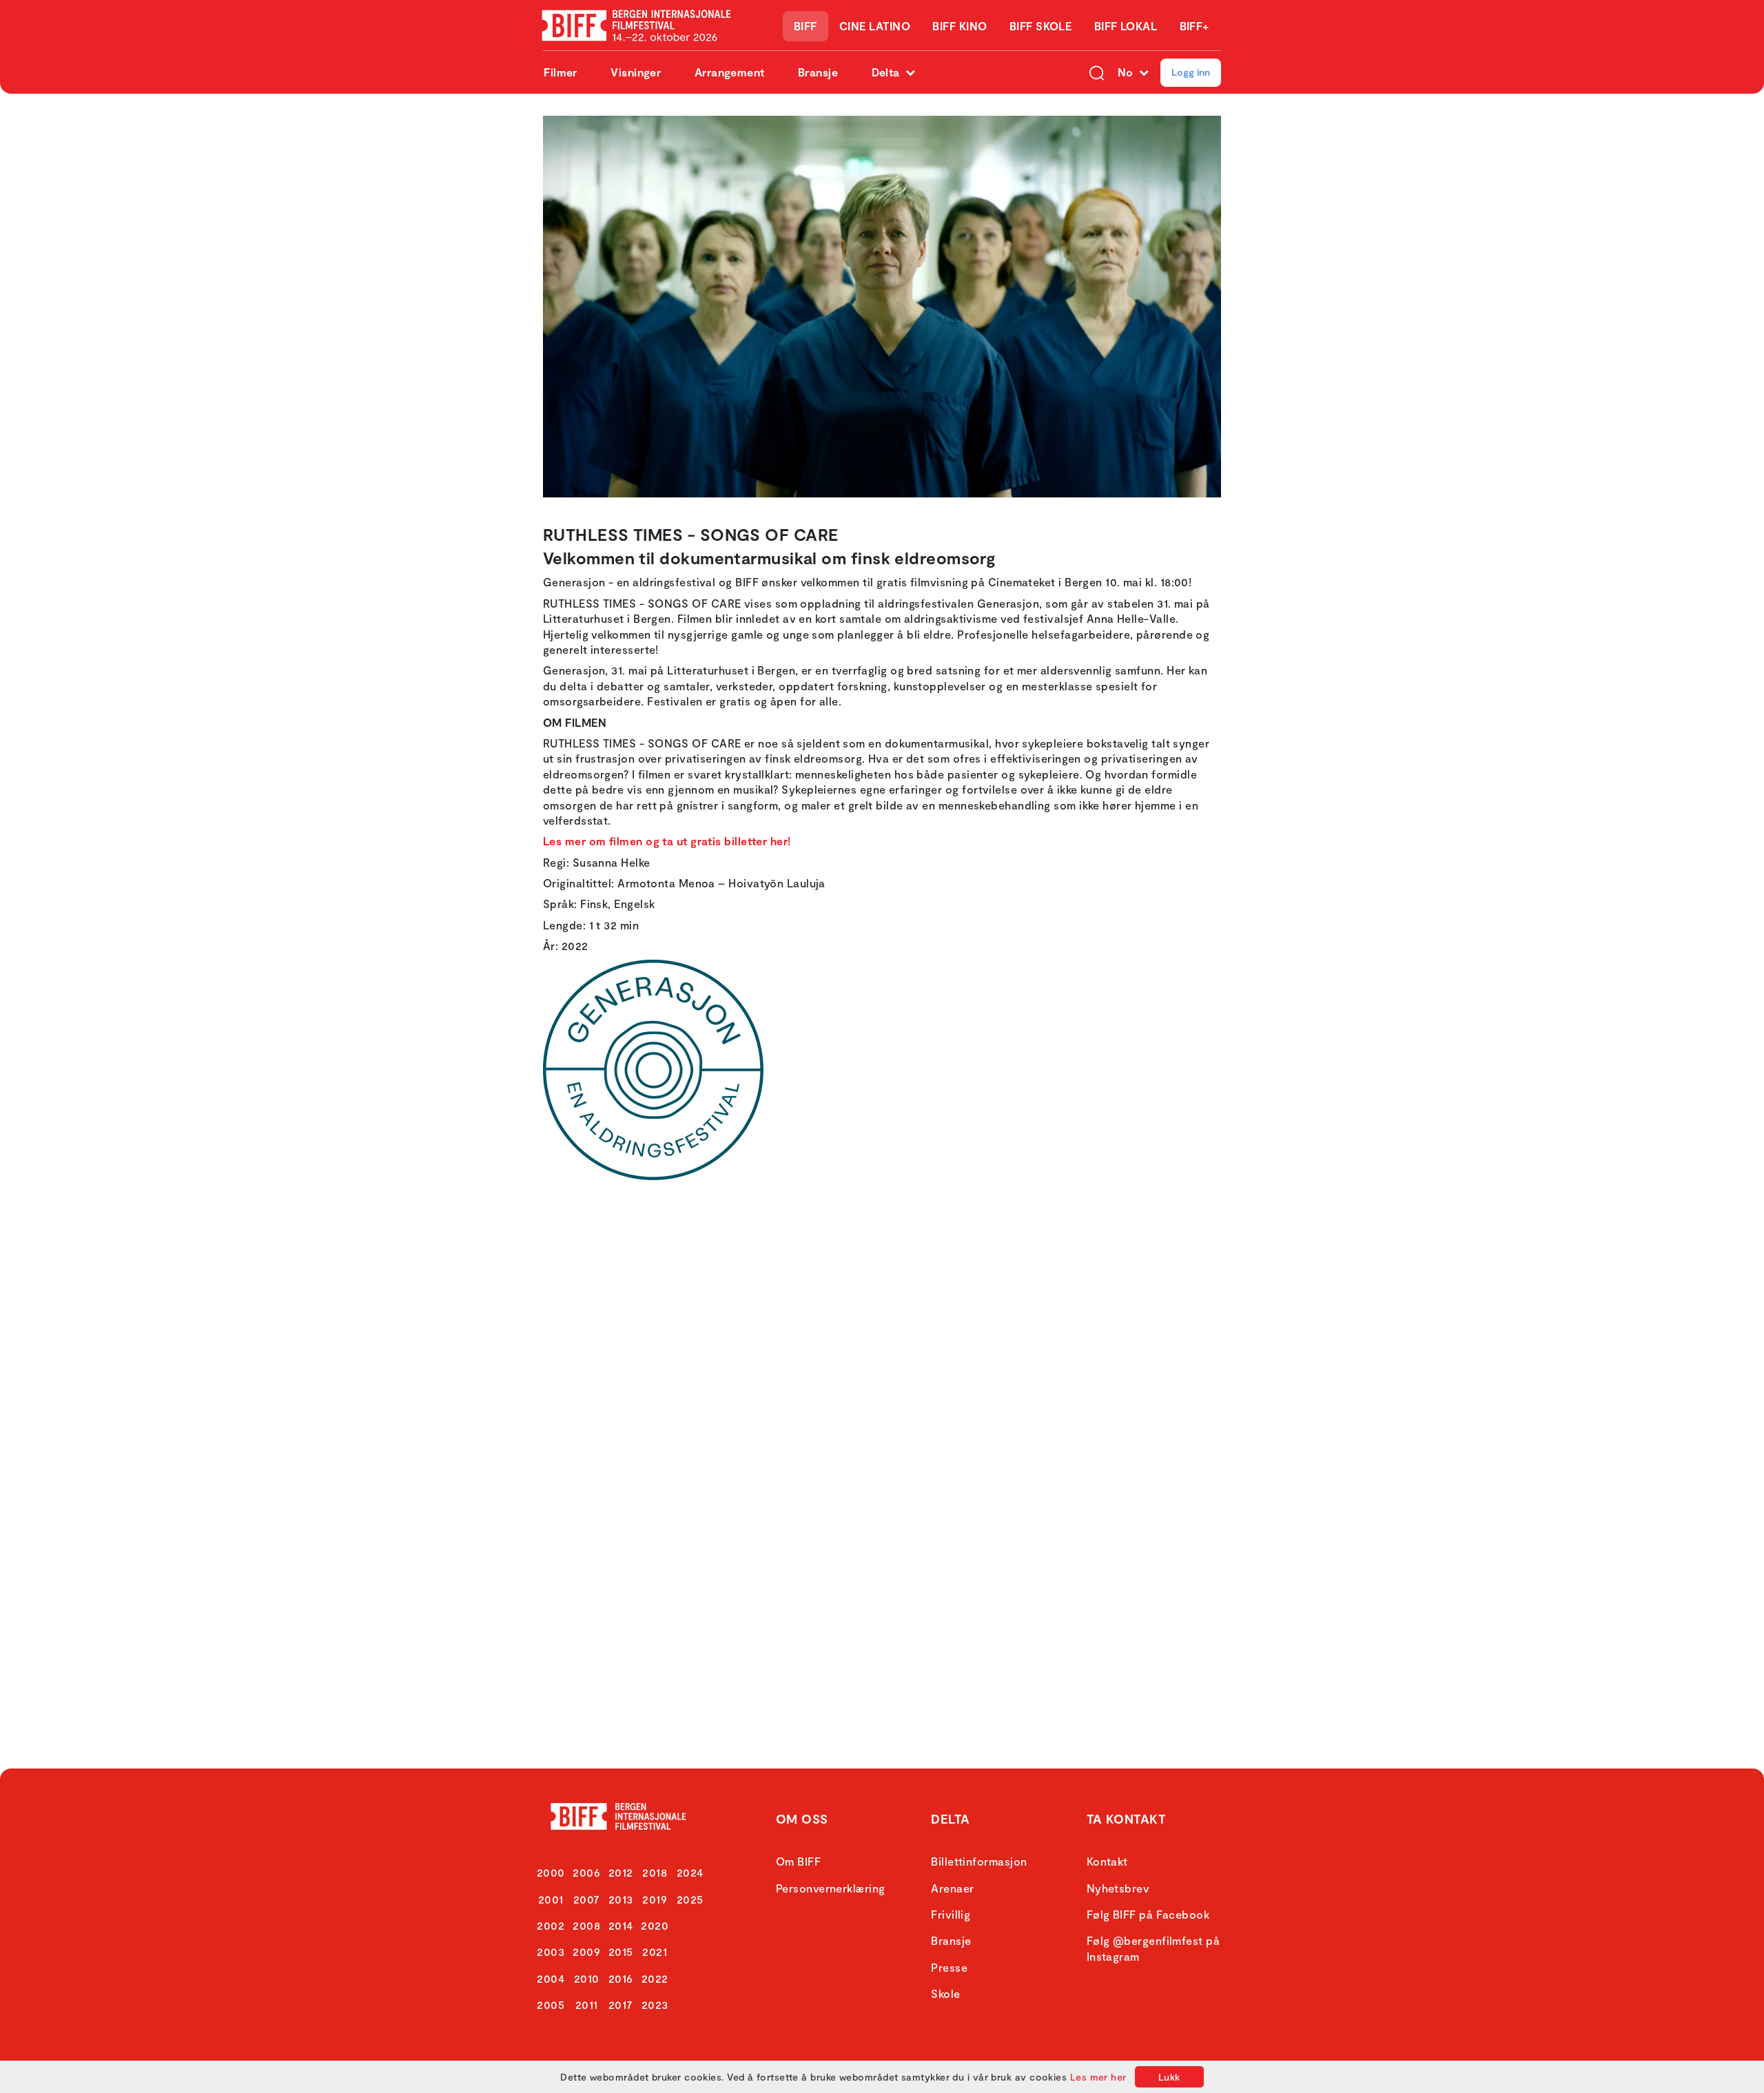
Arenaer (952, 1888)
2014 (621, 1925)
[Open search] (1097, 72)
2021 (655, 1951)
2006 (586, 1872)
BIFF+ (1194, 26)
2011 (587, 2004)
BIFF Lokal (1126, 26)
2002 (551, 1925)
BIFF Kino (960, 26)
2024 (690, 1872)
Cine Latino (875, 26)
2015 (621, 1951)
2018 (655, 1872)
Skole (945, 1993)
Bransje (818, 72)
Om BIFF (798, 1861)
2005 (551, 2004)
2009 (586, 1951)
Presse (949, 1967)
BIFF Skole (1041, 26)
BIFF (806, 26)
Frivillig (951, 1914)
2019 (655, 1899)
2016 (621, 1978)
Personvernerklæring (831, 1888)
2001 (551, 1899)
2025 (690, 1899)
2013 (621, 1899)
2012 (621, 1872)
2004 (551, 1978)
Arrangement (730, 72)
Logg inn (1191, 72)
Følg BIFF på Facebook (1148, 1914)
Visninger (636, 72)
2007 (587, 1899)
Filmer (561, 72)
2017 (621, 2004)
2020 (655, 1925)
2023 (655, 2004)
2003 (551, 1951)
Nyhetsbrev (1118, 1888)
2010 (587, 1978)
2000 (551, 1872)
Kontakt (1107, 1861)
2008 (586, 1925)
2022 (655, 1978)
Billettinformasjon (979, 1861)
